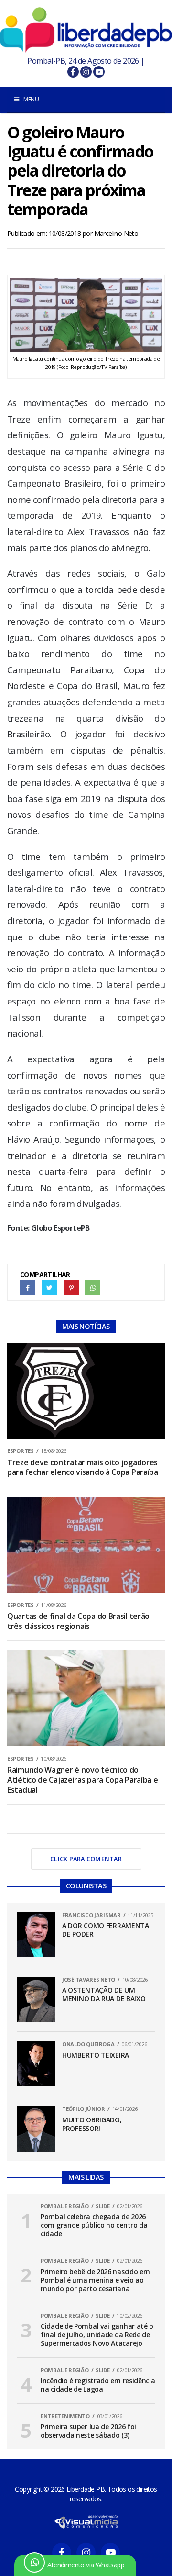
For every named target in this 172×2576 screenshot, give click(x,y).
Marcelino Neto (116, 233)
